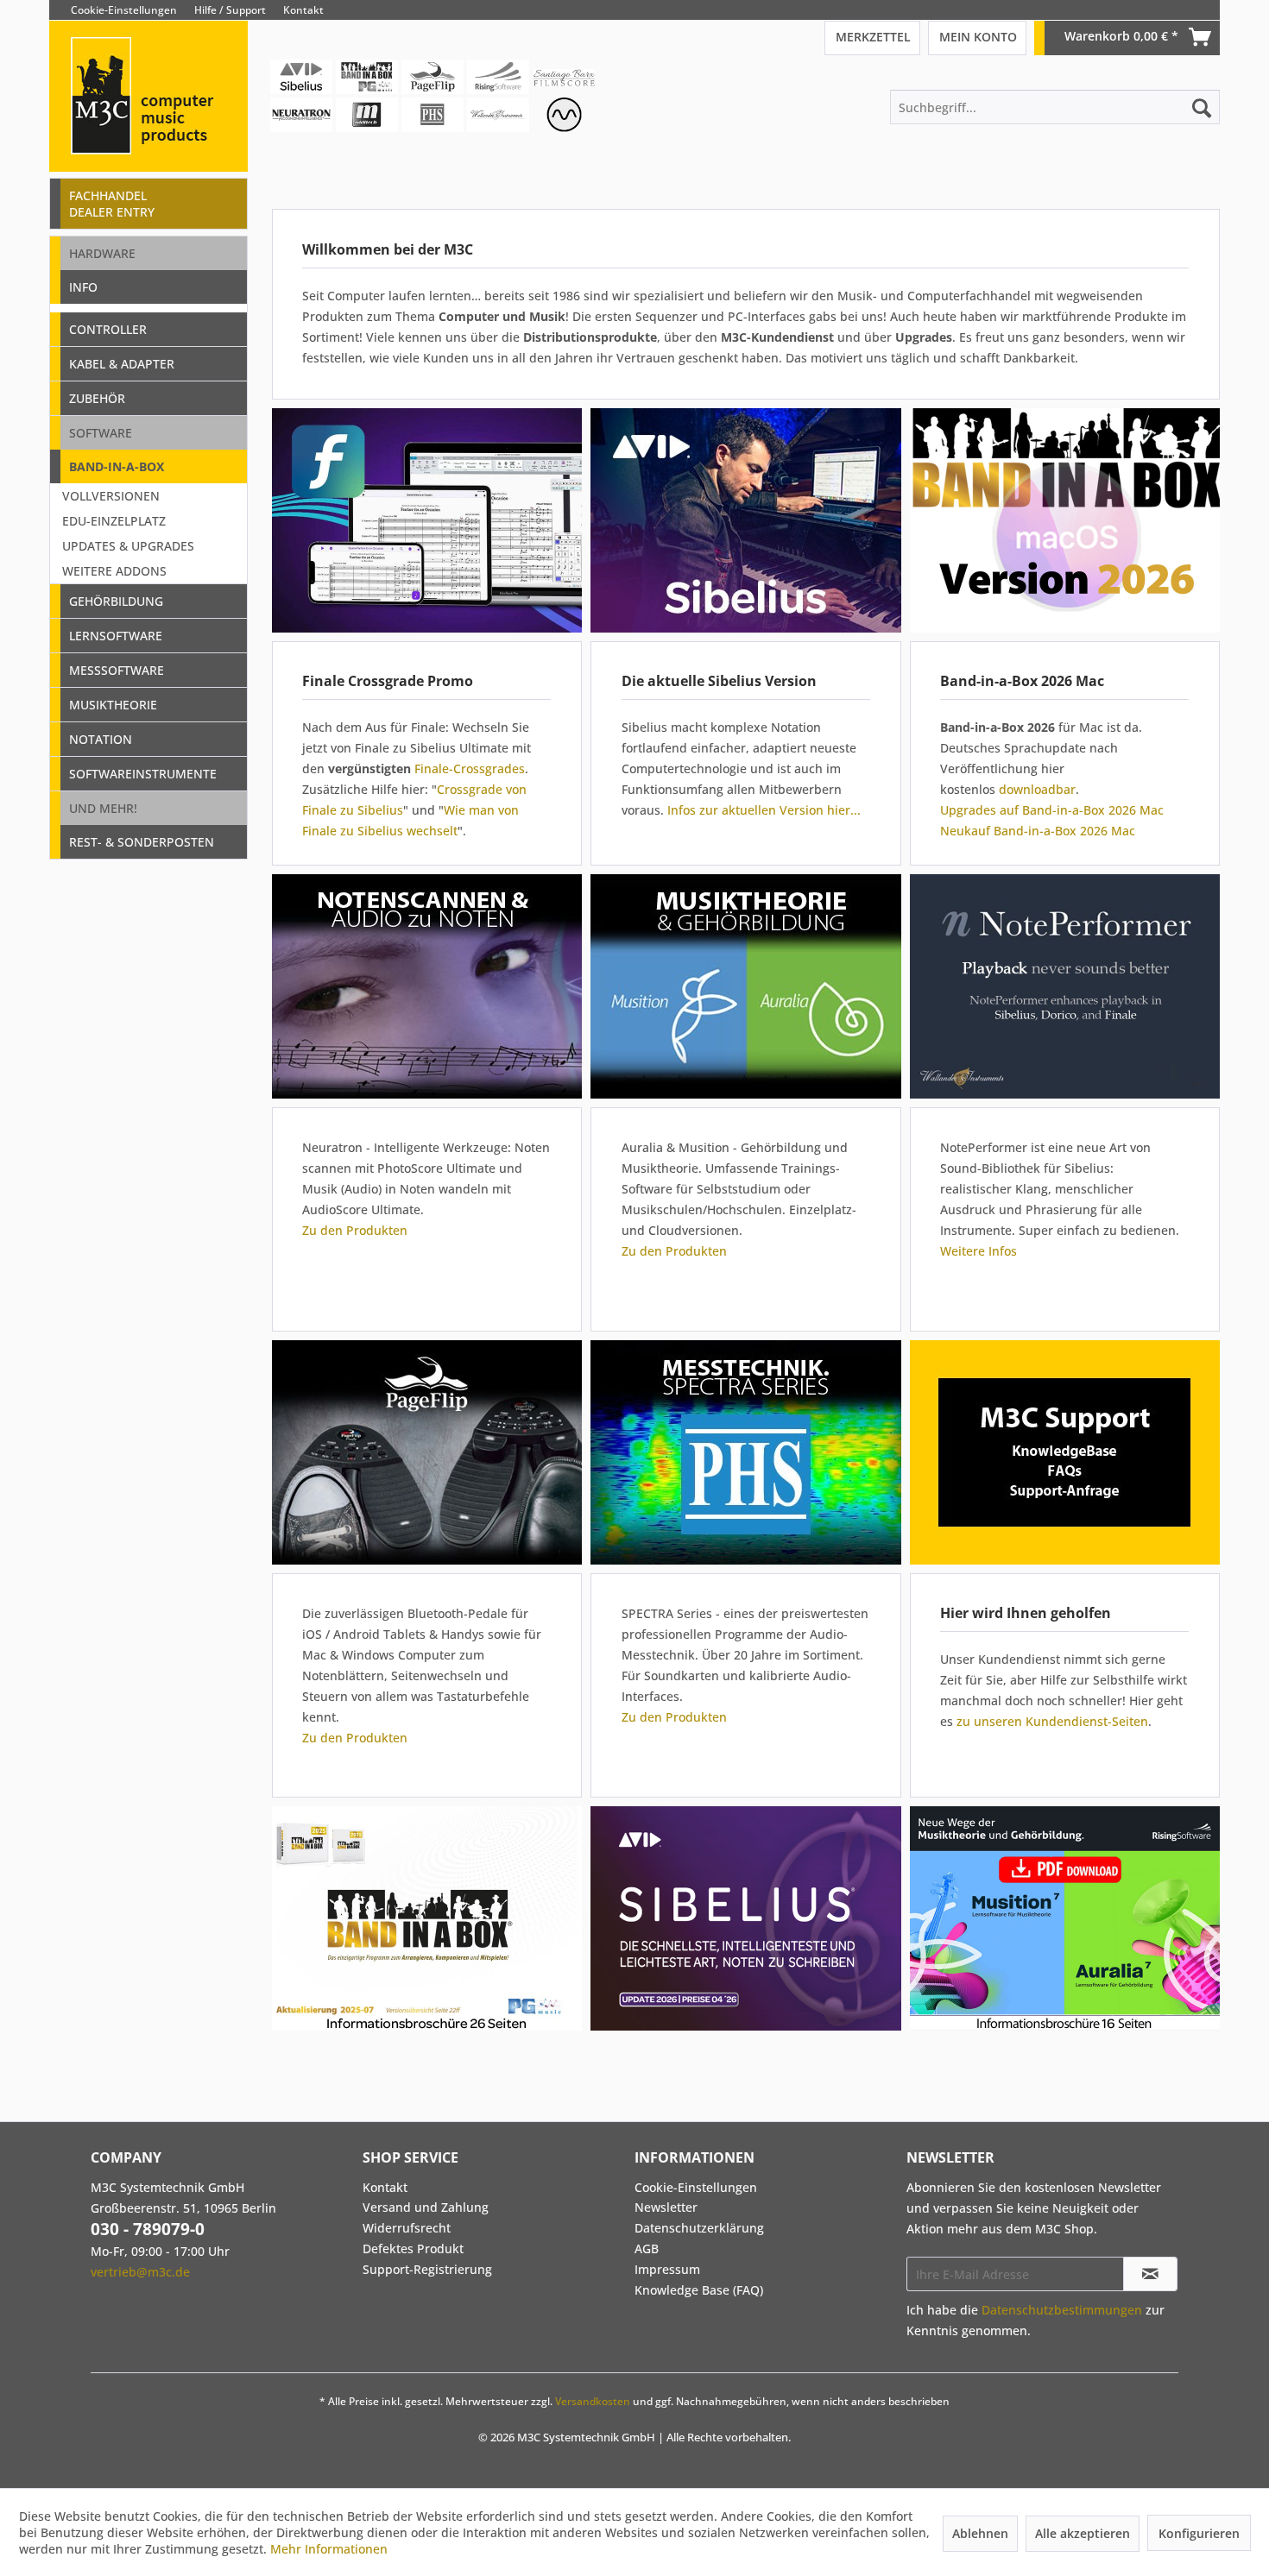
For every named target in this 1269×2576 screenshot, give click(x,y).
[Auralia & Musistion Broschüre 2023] (1064, 1918)
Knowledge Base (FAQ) (699, 2290)
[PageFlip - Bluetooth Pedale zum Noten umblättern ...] (426, 1452)
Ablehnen (980, 2533)
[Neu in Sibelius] (746, 520)
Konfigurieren (1199, 2533)
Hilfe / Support (230, 10)
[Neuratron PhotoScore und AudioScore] (426, 986)
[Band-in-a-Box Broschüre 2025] (426, 1918)
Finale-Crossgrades (470, 768)
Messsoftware (117, 670)
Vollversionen (111, 496)
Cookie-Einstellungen (124, 10)
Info (83, 287)
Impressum (667, 2269)
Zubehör (97, 398)
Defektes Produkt (413, 2248)
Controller (108, 329)
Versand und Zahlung (426, 2207)
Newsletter (666, 2207)
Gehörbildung (116, 601)
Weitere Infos (979, 1251)
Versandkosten (593, 2401)
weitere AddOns (114, 571)
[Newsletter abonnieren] (1150, 2274)
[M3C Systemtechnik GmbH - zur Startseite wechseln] (148, 120)
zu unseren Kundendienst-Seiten (1052, 1721)
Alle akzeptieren (1083, 2533)
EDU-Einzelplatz (114, 521)
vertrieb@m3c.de (140, 2272)
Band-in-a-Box (117, 466)
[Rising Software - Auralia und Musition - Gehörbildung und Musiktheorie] (746, 986)
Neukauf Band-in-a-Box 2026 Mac (1038, 831)
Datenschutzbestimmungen (1062, 2310)
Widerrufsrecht (407, 2228)
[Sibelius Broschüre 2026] (749, 1918)
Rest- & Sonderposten (142, 842)
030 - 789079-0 (148, 2229)
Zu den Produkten (355, 1230)
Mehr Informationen (329, 2549)
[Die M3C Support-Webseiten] (1064, 1452)
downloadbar (1037, 789)
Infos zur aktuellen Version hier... (764, 810)
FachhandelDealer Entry (112, 204)
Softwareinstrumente (143, 774)
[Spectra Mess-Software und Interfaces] (746, 1452)
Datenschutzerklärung (699, 2228)
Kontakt (303, 10)
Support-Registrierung (427, 2269)
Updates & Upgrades (128, 546)
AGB (647, 2248)
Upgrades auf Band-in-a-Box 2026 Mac (1052, 810)
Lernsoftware (116, 636)
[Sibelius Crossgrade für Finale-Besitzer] (426, 520)
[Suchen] (1202, 107)
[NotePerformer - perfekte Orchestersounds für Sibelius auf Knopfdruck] (1064, 986)
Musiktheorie (113, 705)
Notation (101, 739)
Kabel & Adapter (122, 364)
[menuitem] (1207, 10)
